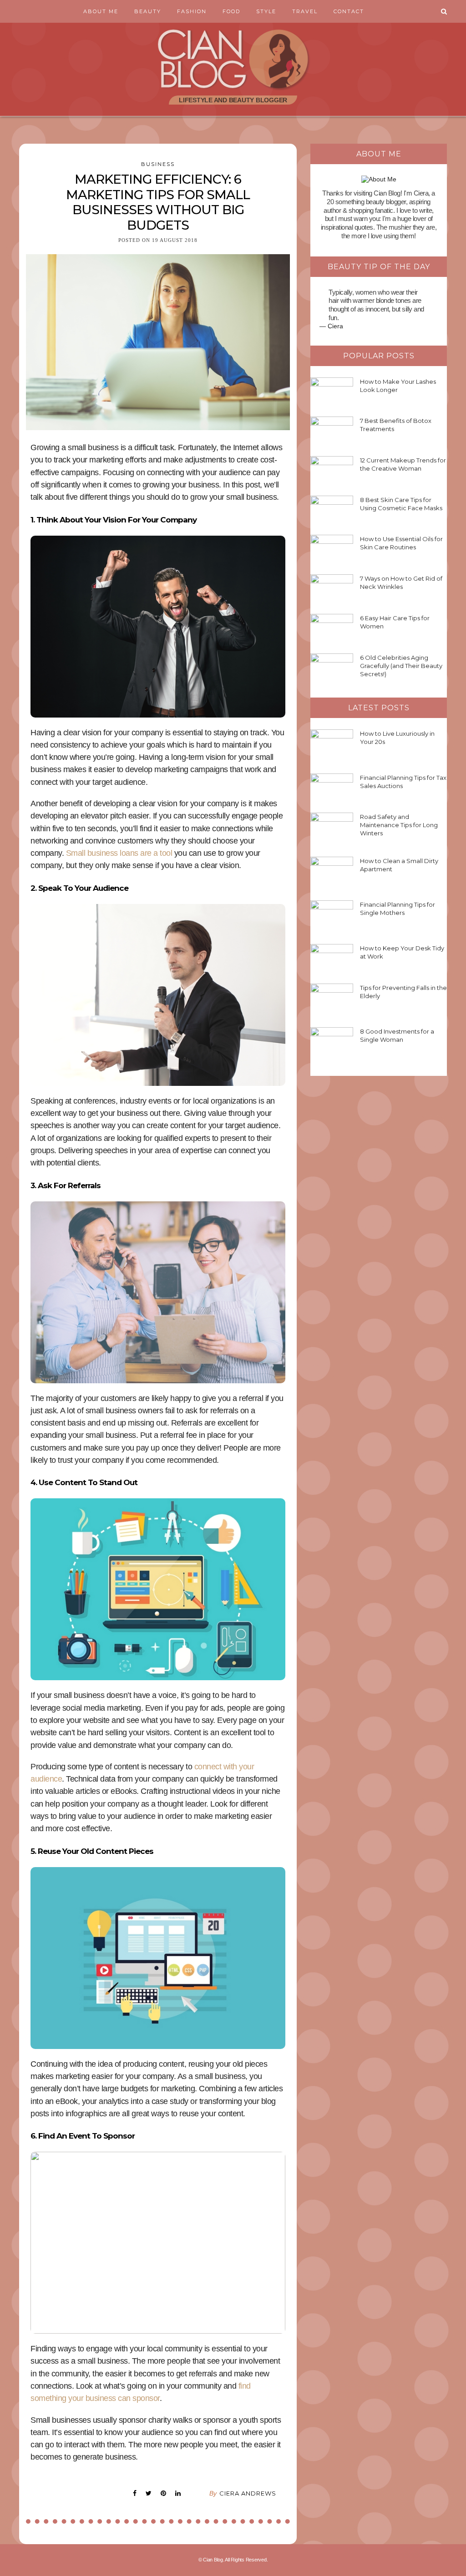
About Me (101, 11)
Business (158, 164)
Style (266, 11)
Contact (349, 11)
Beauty (148, 11)
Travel (305, 11)
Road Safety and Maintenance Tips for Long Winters (399, 825)
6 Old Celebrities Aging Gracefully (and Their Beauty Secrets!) (401, 666)
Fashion (192, 11)
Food (231, 11)
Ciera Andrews (248, 2493)
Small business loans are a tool (119, 853)
